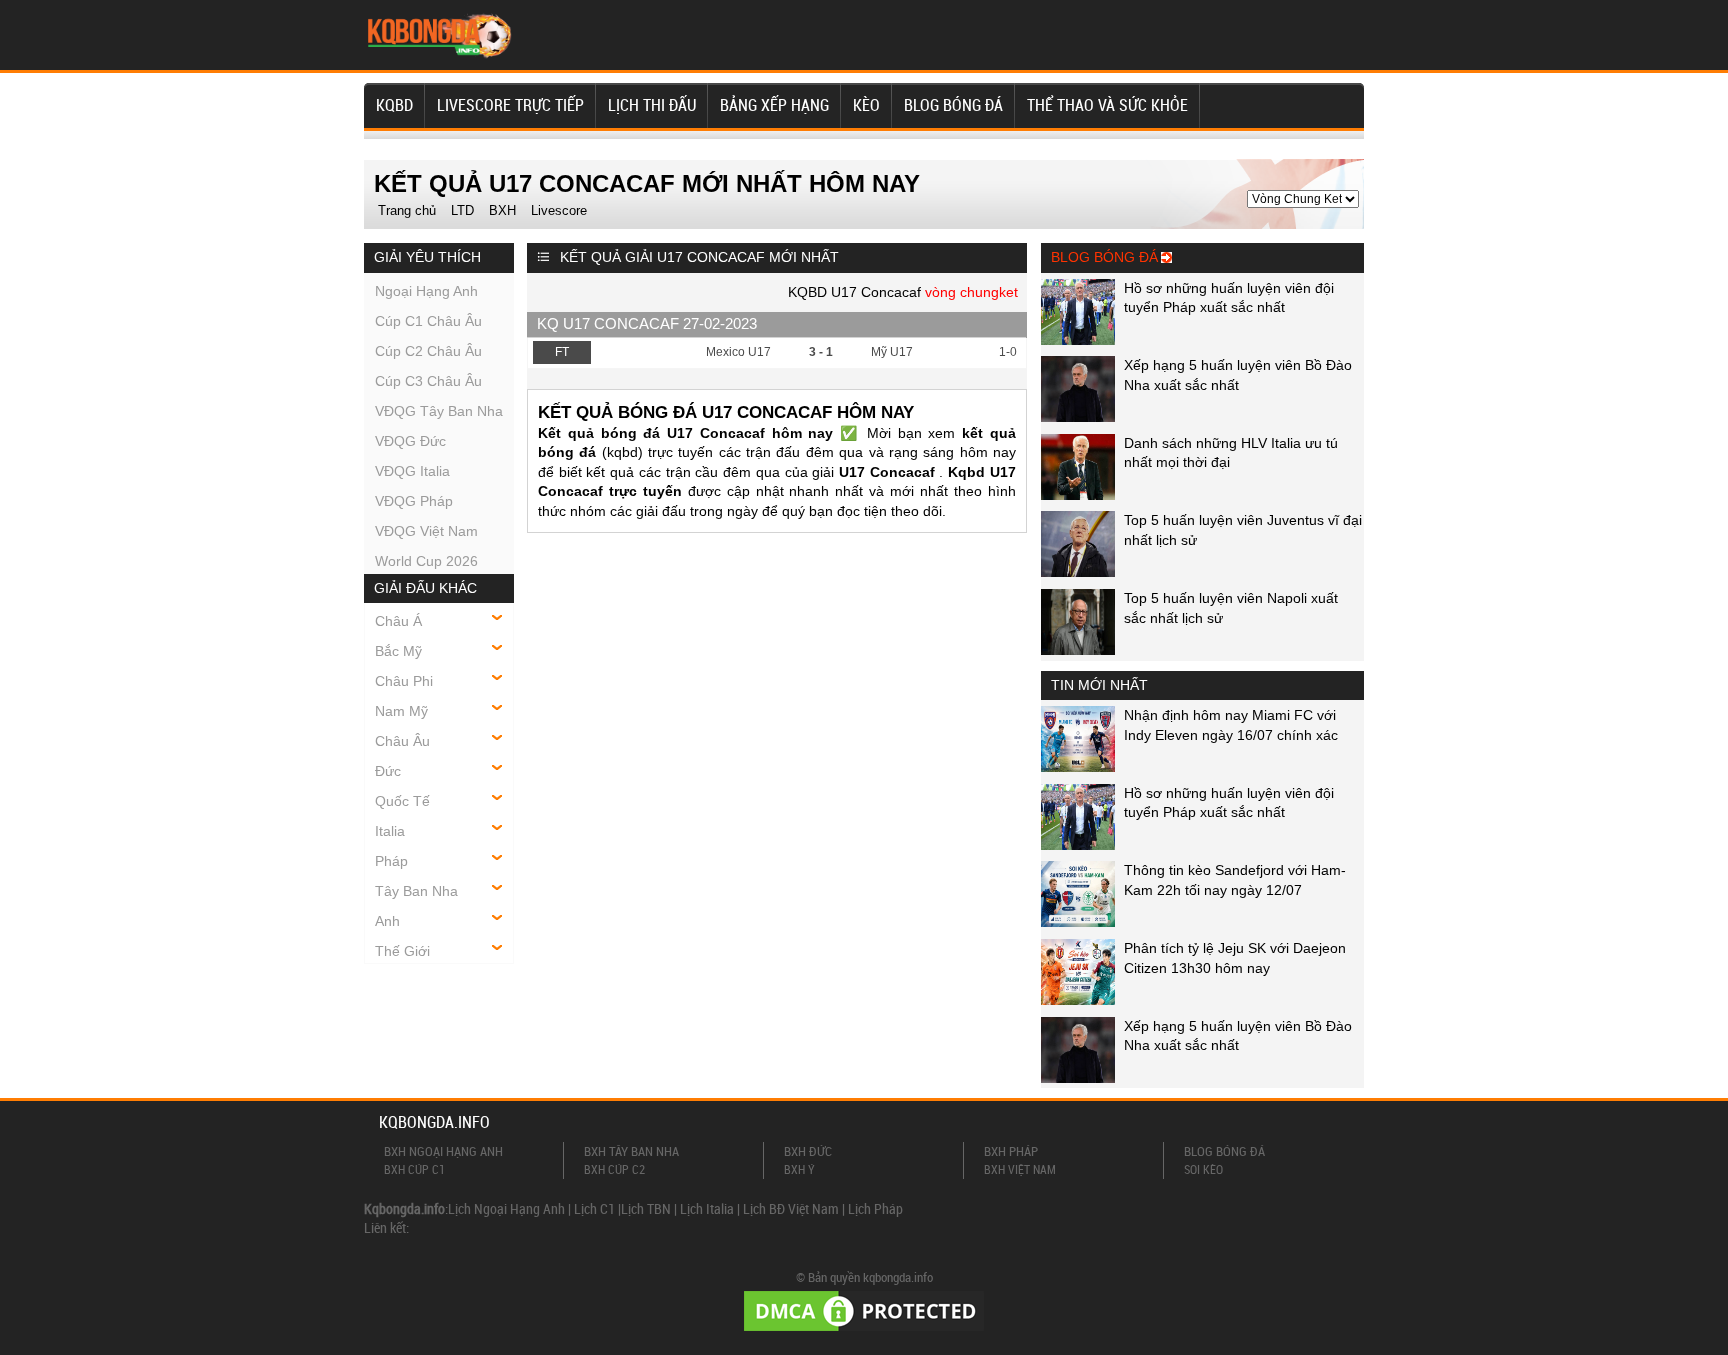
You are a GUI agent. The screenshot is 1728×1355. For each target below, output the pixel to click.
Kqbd (394, 105)
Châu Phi (404, 681)
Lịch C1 (594, 1208)
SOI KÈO (1203, 1169)
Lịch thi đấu (652, 105)
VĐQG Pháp (414, 501)
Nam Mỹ (401, 711)
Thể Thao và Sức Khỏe (1107, 105)
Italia (390, 831)
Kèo (866, 105)
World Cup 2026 (426, 561)
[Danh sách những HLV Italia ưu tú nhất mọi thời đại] (1078, 495)
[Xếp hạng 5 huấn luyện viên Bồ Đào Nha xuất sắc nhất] (1078, 417)
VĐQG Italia (412, 471)
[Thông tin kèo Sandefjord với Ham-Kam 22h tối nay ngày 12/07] (1078, 922)
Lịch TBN (646, 1208)
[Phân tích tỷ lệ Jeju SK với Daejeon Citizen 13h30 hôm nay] (1078, 1000)
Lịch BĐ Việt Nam (791, 1208)
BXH (502, 210)
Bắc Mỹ (398, 651)
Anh (387, 921)
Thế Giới (402, 951)
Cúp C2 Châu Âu (428, 351)
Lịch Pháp (875, 1208)
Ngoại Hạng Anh (426, 291)
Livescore (559, 210)
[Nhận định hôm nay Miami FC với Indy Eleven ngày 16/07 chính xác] (1078, 767)
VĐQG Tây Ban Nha (439, 411)
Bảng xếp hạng (774, 105)
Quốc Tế (402, 801)
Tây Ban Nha (416, 891)
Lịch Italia (707, 1208)
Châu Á (398, 621)
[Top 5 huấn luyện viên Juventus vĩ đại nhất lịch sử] (1078, 572)
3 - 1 (821, 352)
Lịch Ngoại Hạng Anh (506, 1208)
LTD (462, 210)
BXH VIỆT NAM (1020, 1169)
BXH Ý (799, 1169)
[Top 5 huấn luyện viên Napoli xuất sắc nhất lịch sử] (1078, 650)
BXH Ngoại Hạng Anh (443, 1151)
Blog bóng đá (953, 105)
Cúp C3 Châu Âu (428, 381)
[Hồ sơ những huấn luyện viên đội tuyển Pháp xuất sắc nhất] (1078, 340)
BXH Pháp (1011, 1151)
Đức (388, 771)
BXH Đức (808, 1151)
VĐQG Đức (410, 441)
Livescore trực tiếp (510, 105)
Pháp (391, 861)
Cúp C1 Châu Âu (428, 321)
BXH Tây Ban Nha (631, 1151)
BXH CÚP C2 (614, 1169)
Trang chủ (407, 210)
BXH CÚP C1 (414, 1169)
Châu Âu (402, 741)
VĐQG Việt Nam (426, 531)
